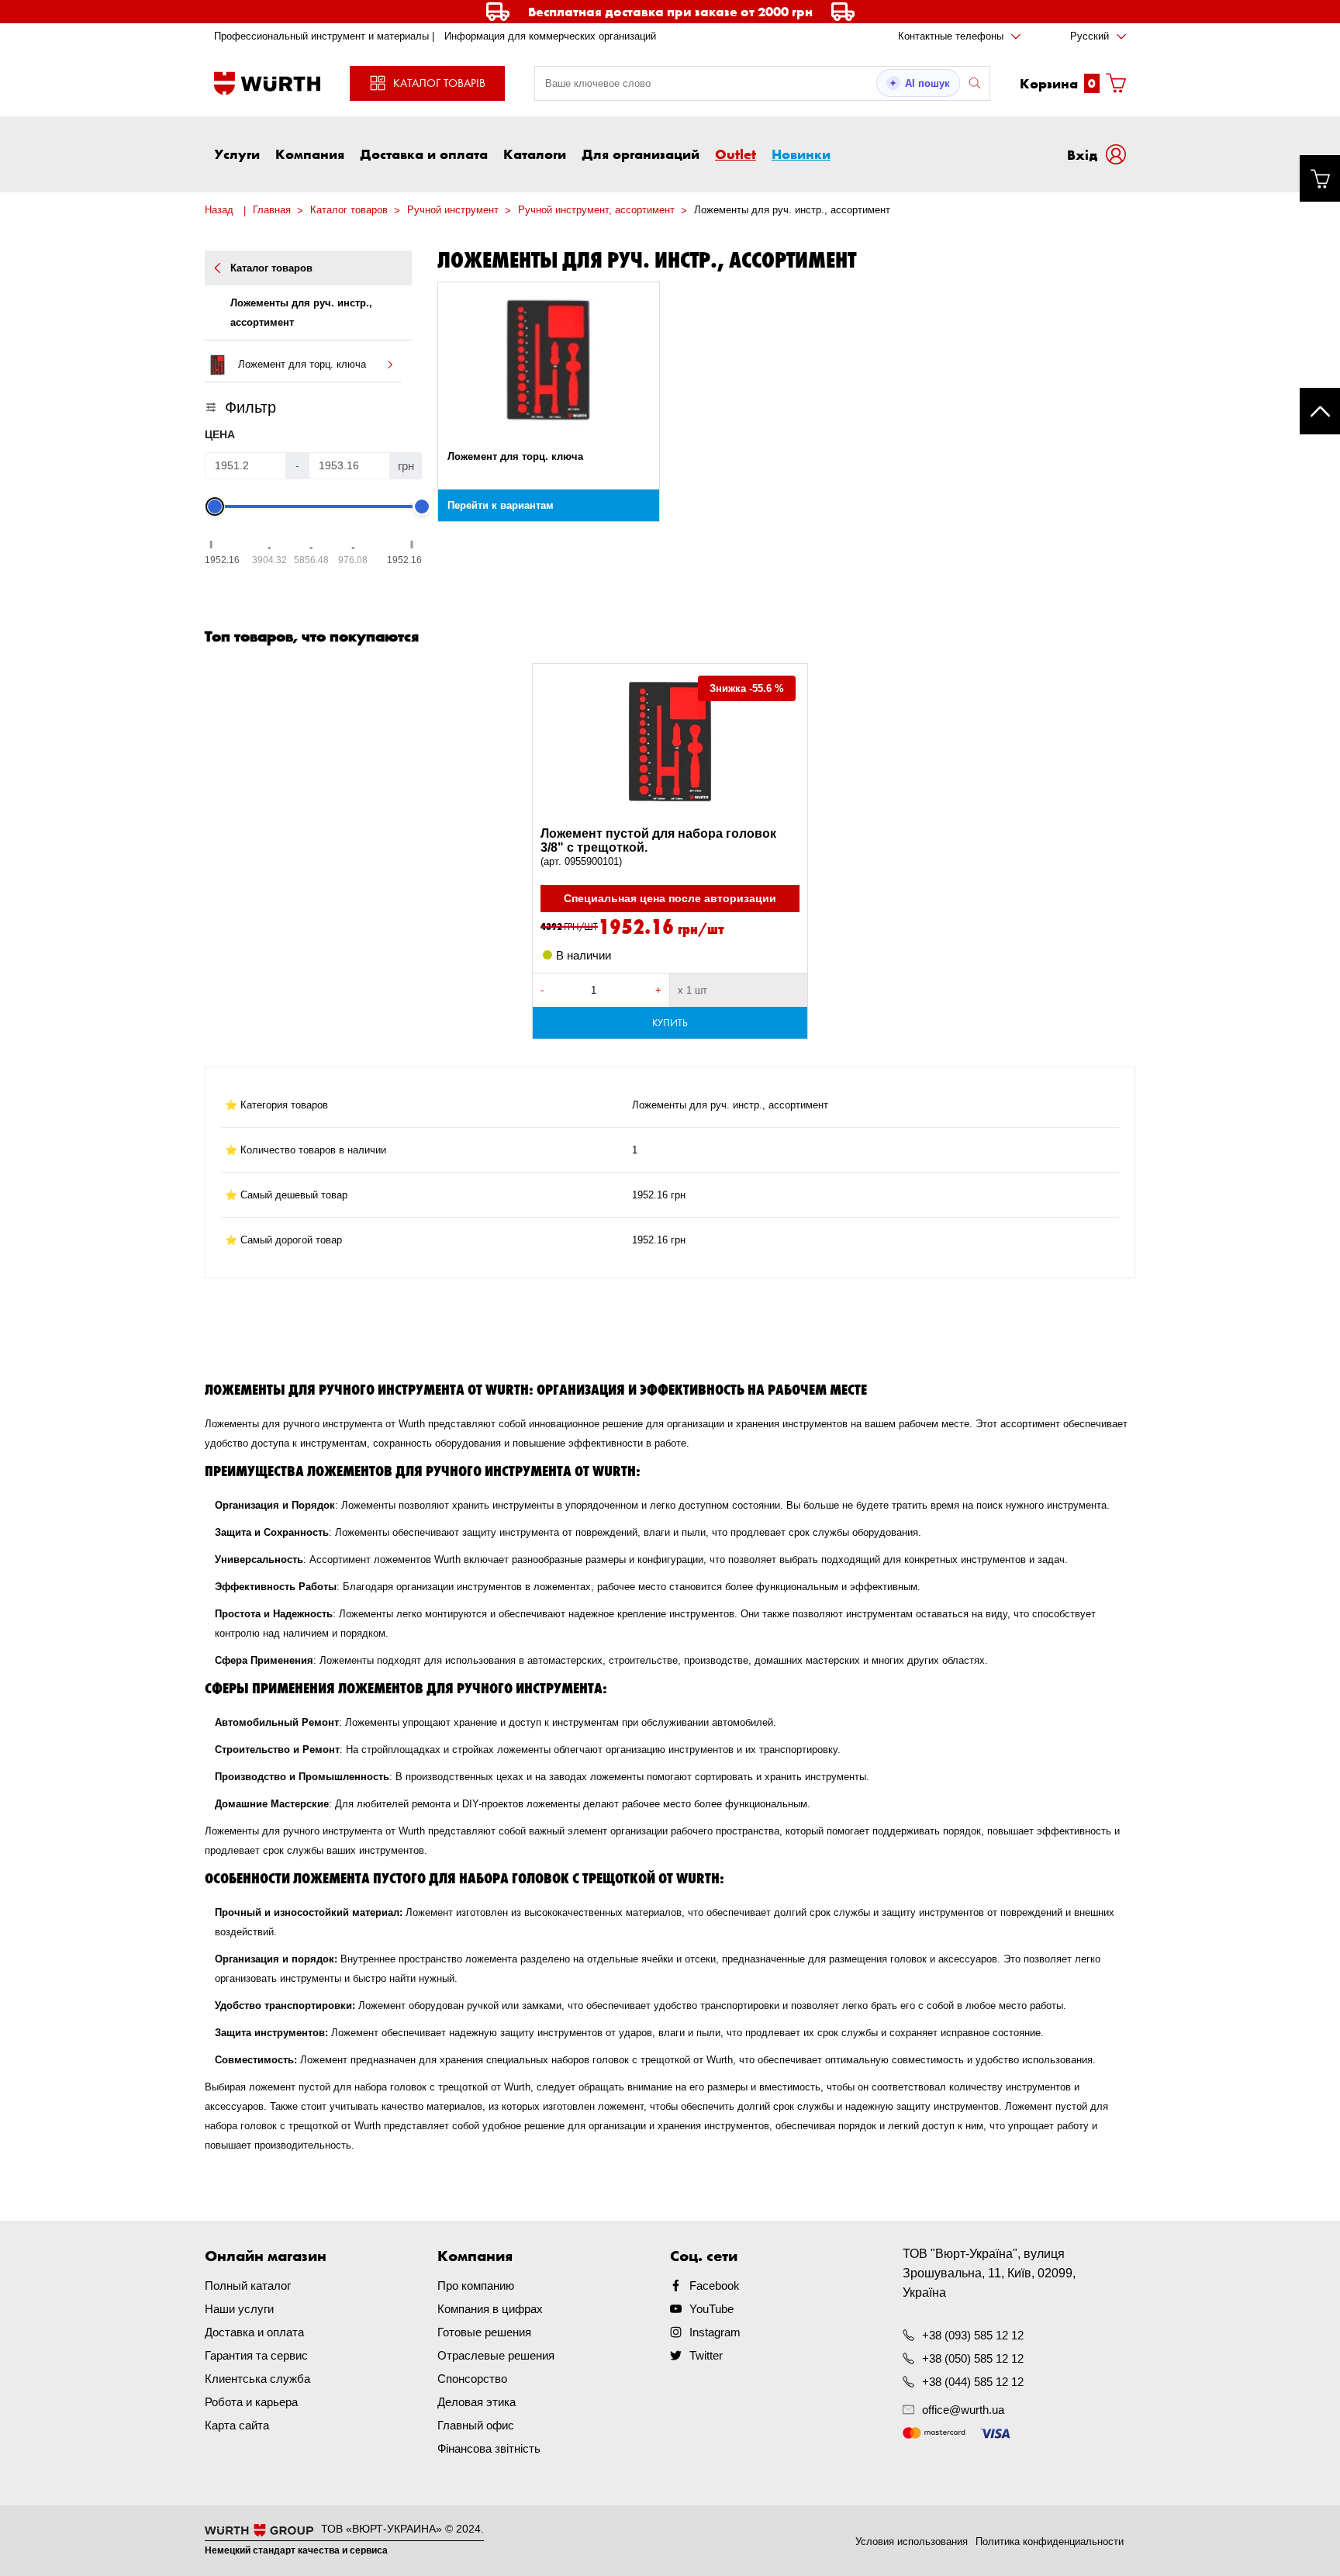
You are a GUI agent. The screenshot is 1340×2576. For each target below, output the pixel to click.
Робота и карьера (251, 2402)
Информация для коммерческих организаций (550, 36)
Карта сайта (237, 2425)
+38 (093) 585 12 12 (973, 2335)
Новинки (801, 154)
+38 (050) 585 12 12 (973, 2358)
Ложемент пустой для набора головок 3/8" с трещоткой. (658, 847)
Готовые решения (484, 2332)
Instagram (715, 2332)
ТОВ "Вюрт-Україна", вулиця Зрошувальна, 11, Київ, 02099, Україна (989, 2273)
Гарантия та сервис (256, 2355)
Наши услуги (239, 2309)
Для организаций (641, 154)
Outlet (736, 154)
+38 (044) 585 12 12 (973, 2382)
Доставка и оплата (424, 154)
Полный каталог (248, 2286)
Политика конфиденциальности (1050, 2541)
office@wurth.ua (963, 2410)
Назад (219, 210)
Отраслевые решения (496, 2355)
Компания (310, 154)
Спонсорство (472, 2379)
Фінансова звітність (489, 2448)
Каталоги (535, 154)
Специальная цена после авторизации (670, 898)
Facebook (715, 2286)
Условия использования (912, 2541)
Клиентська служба (257, 2379)
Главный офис (476, 2425)
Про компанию (476, 2286)
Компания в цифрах (490, 2309)
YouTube (711, 2309)
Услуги (237, 154)
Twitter (706, 2355)
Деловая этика (477, 2402)
